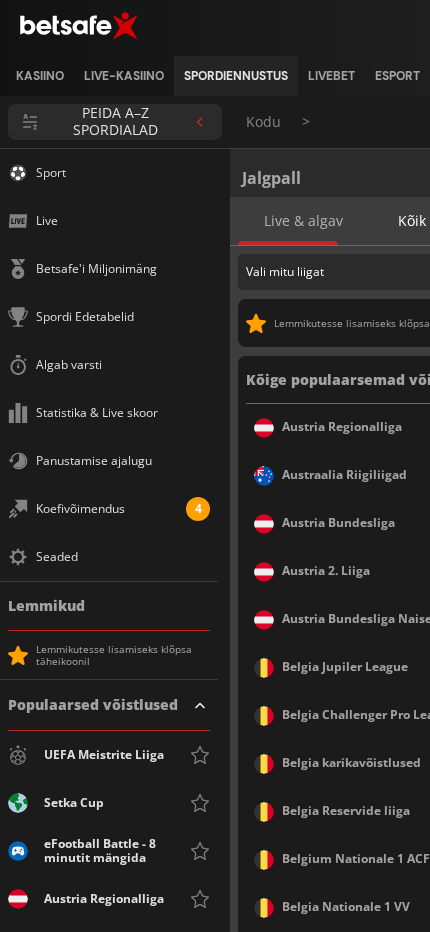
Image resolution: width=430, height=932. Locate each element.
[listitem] (40, 76)
